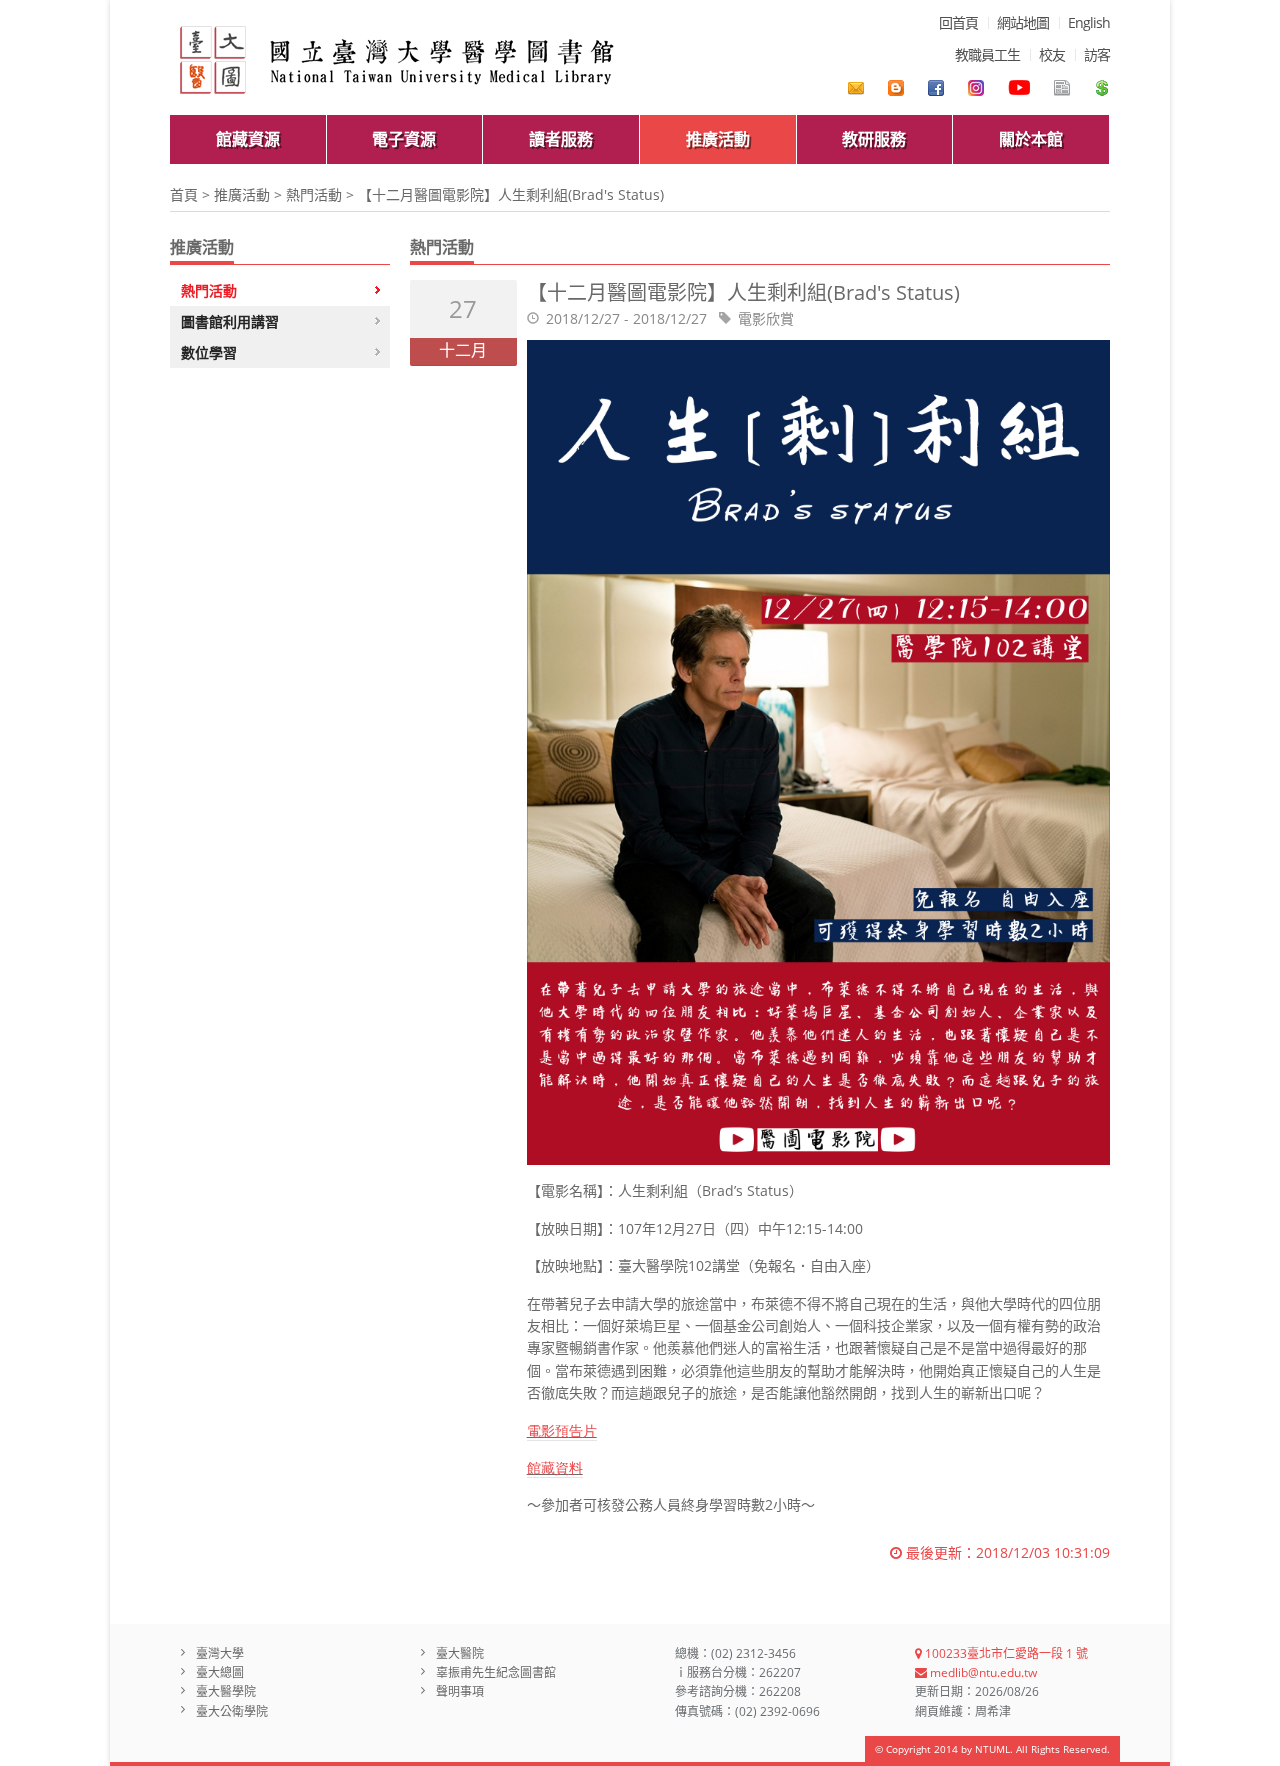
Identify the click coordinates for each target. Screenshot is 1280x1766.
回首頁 (958, 22)
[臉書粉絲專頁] (936, 88)
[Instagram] (976, 88)
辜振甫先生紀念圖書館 (496, 1672)
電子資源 (404, 139)
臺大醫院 (460, 1653)
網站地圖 (1023, 22)
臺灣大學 (220, 1653)
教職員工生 (987, 54)
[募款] (1102, 88)
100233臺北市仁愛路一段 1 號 (1005, 1653)
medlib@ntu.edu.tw (982, 1672)
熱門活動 (314, 194)
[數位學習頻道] (1019, 88)
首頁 (184, 194)
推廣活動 (718, 139)
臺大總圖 (220, 1672)
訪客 (1097, 54)
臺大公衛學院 (232, 1711)
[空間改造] (896, 88)
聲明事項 (460, 1691)
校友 (1052, 54)
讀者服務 (561, 139)
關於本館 (1031, 139)
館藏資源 (248, 139)
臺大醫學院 (226, 1691)
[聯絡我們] (856, 88)
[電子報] (1062, 88)
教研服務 (874, 139)
